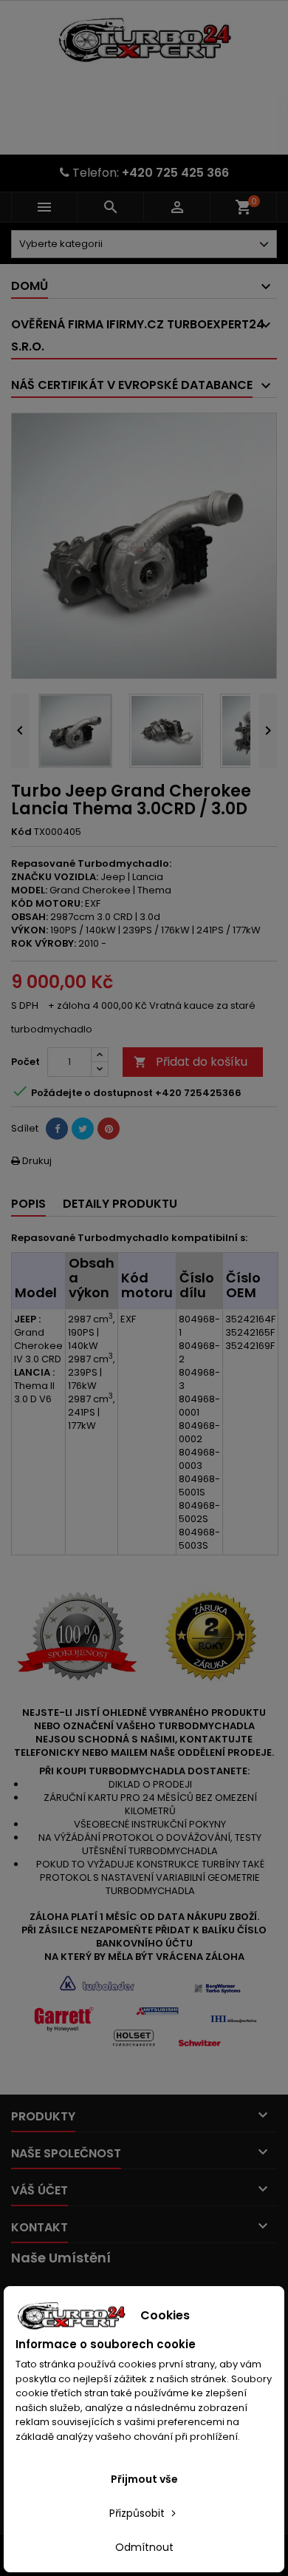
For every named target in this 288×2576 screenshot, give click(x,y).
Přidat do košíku (191, 1062)
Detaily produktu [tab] (120, 1204)
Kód (21, 832)
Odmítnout (144, 2547)
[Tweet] (83, 1129)
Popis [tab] (28, 1204)
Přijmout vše (144, 2479)
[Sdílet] (57, 1129)
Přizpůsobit (138, 2513)
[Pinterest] (109, 1129)
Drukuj (31, 1161)
